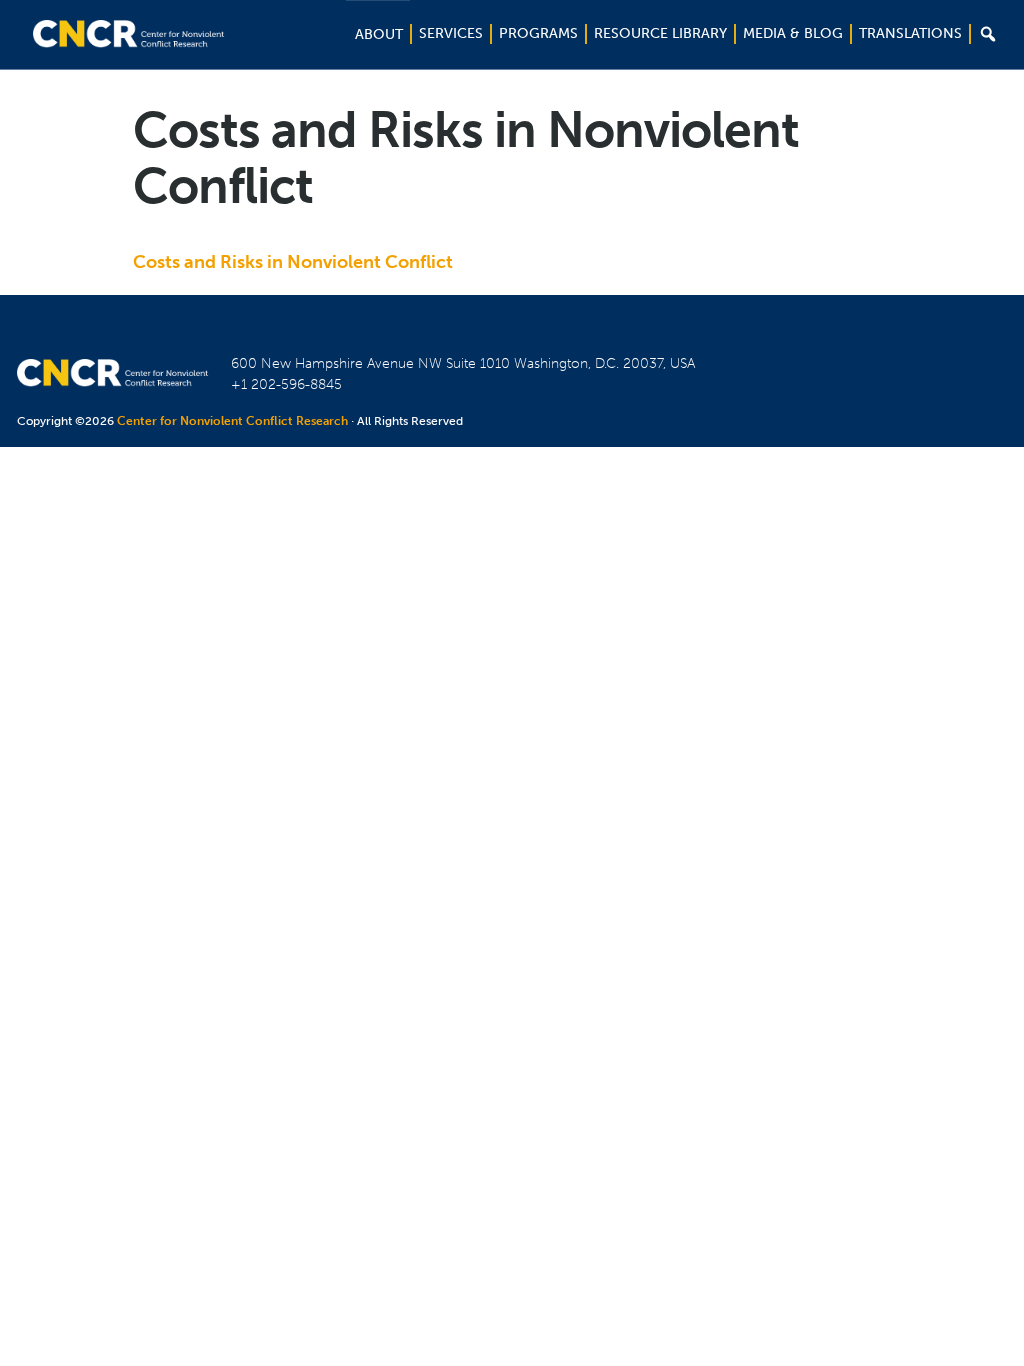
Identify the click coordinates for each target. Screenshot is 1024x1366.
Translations (910, 33)
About (379, 34)
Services (451, 33)
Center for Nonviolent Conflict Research (232, 421)
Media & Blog (793, 33)
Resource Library (660, 33)
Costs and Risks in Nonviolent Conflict (293, 262)
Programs (538, 33)
